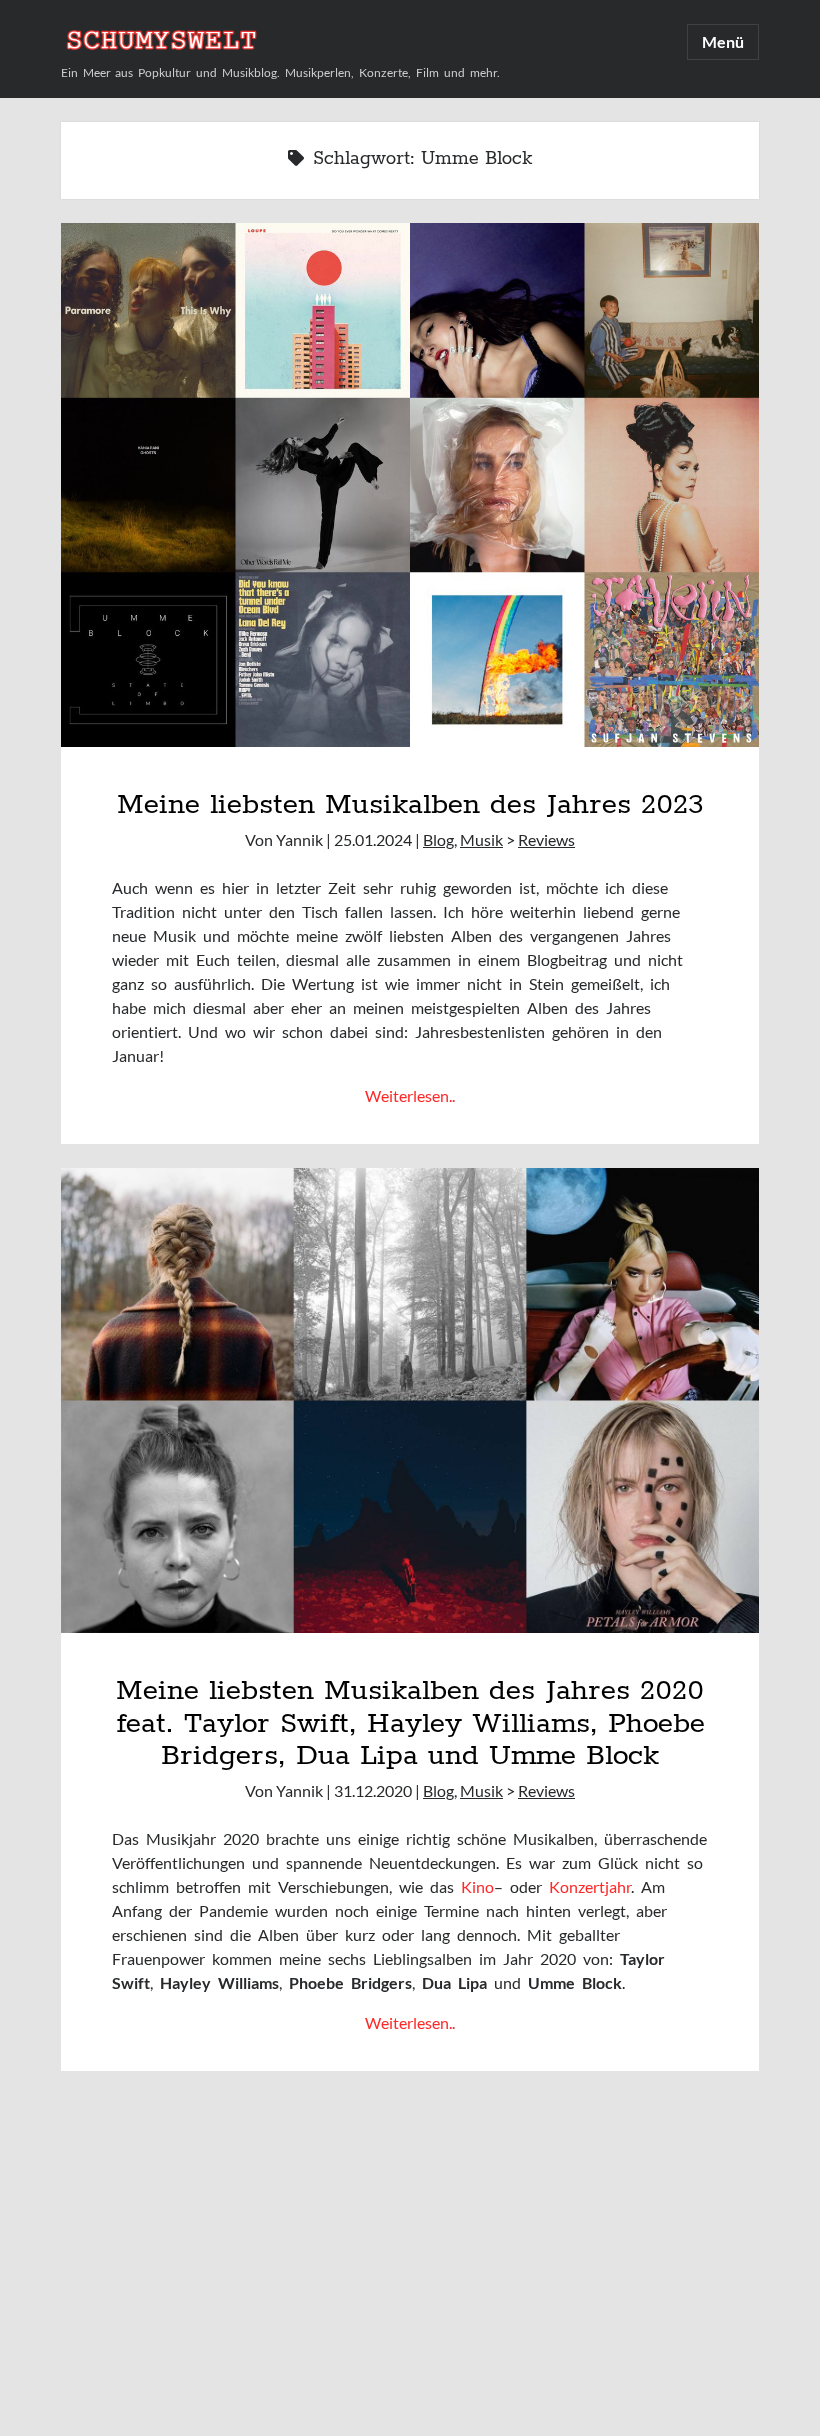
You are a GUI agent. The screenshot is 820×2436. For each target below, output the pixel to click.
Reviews (546, 839)
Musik (481, 839)
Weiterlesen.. (410, 1095)
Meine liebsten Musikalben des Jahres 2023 (410, 805)
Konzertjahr (590, 1886)
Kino (477, 1886)
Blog (438, 839)
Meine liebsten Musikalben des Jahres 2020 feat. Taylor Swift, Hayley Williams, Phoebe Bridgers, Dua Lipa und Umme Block (410, 1723)
